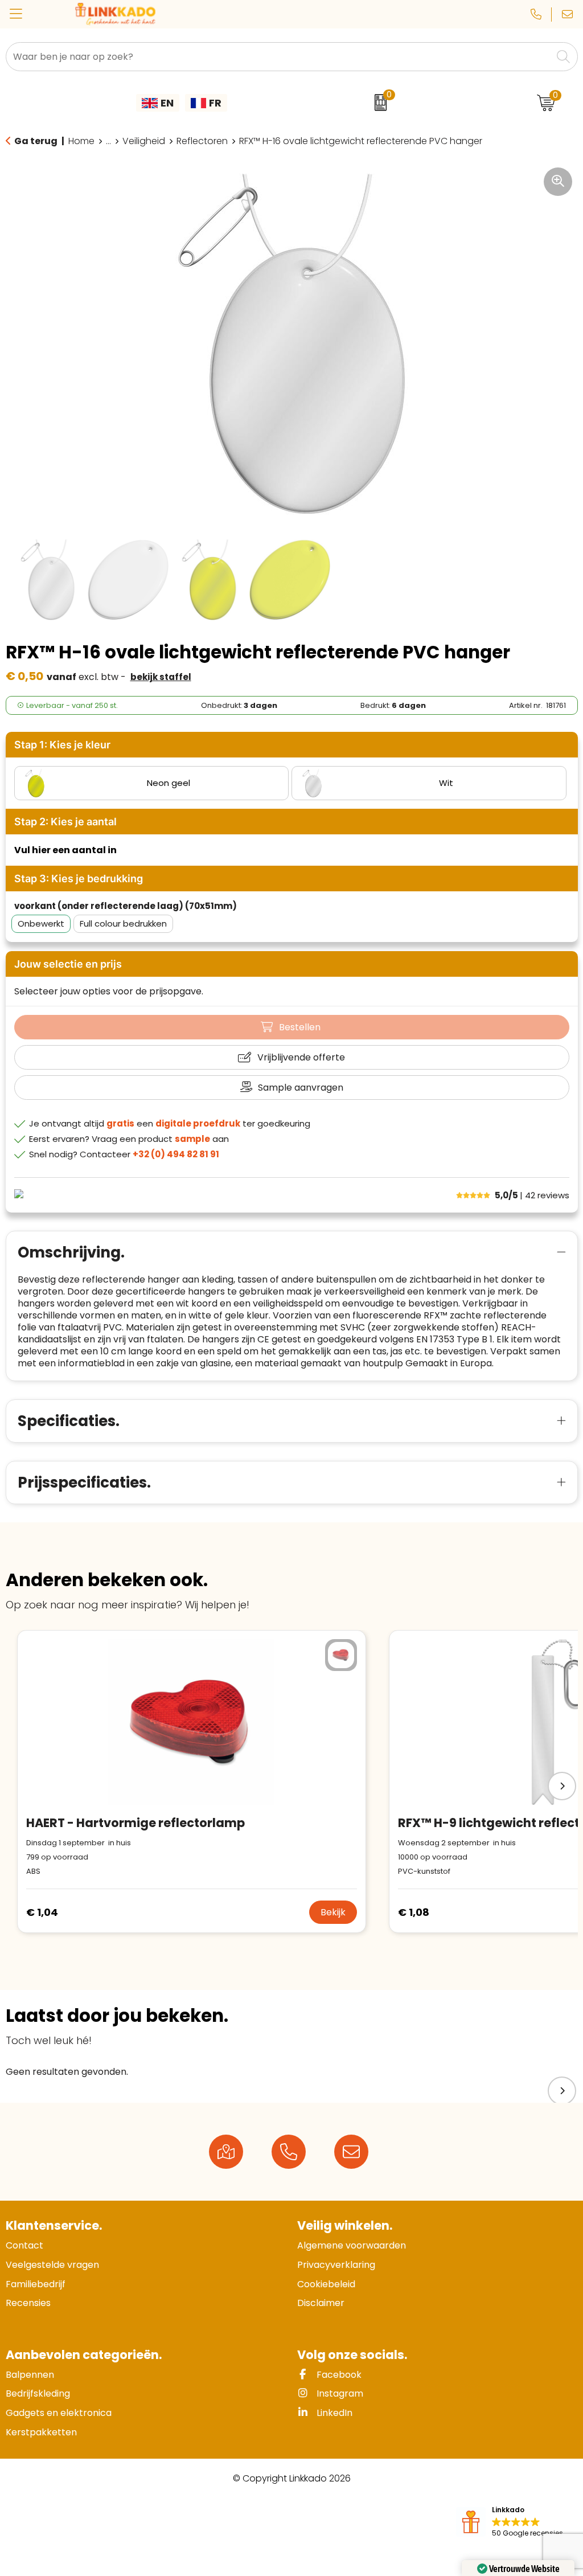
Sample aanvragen (301, 1088)
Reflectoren (202, 141)
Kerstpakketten (41, 2432)
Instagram (339, 2393)
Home (81, 141)
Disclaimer (321, 2303)
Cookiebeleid (326, 2284)
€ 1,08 (414, 1912)
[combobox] (279, 57)
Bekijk (333, 1912)
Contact (24, 2245)
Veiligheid (144, 141)
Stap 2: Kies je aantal (65, 822)
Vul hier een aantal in (65, 850)
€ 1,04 (42, 1912)
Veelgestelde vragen (52, 2265)
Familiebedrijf (36, 2284)
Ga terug (36, 141)
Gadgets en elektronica (59, 2413)
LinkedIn (333, 2413)
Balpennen (30, 2375)
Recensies (28, 2303)
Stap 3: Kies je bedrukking (79, 879)
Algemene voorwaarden (352, 2245)
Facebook (338, 2375)
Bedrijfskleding (38, 2393)
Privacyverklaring (336, 2265)
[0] (378, 103)
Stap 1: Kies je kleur (62, 745)
